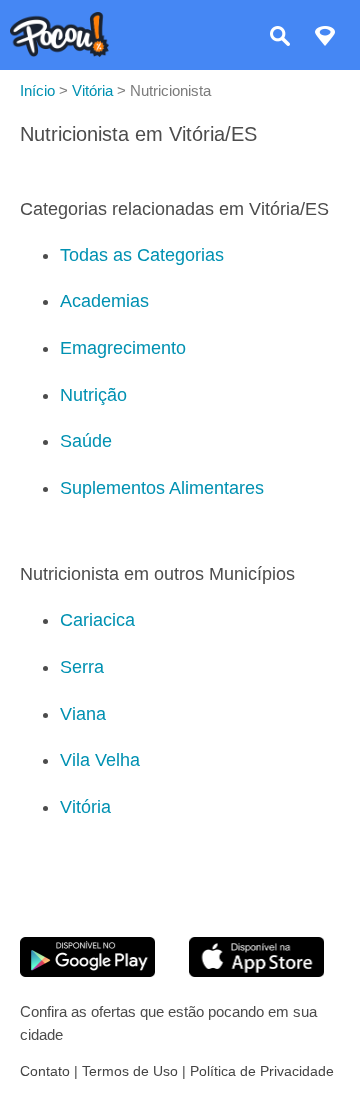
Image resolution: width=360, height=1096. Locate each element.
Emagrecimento (123, 348)
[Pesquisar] (280, 38)
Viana (83, 714)
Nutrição (93, 395)
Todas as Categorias (142, 255)
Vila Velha (100, 760)
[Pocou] (59, 51)
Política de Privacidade (262, 1071)
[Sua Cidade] (325, 38)
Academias (104, 301)
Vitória (85, 807)
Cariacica (97, 620)
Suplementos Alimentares (162, 488)
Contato (45, 1071)
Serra (82, 667)
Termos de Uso (130, 1071)
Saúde (86, 441)
